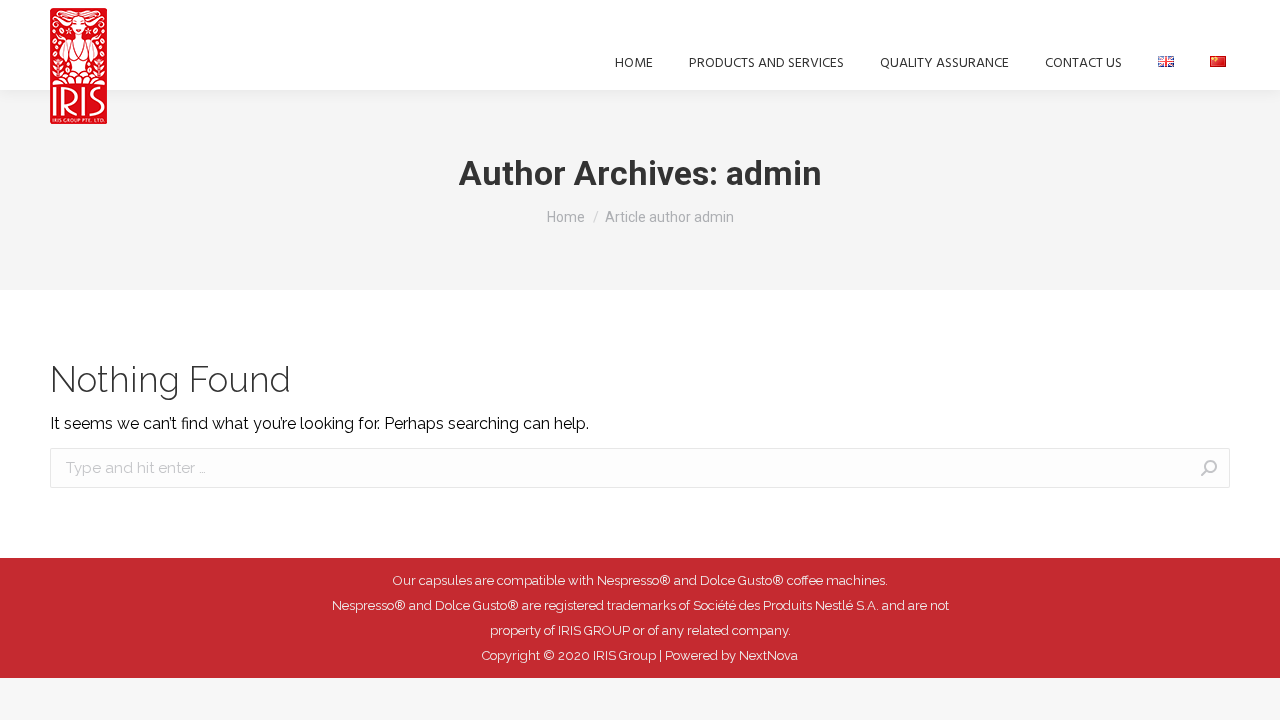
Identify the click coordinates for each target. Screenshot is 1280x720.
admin (774, 173)
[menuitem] (634, 66)
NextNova (768, 655)
